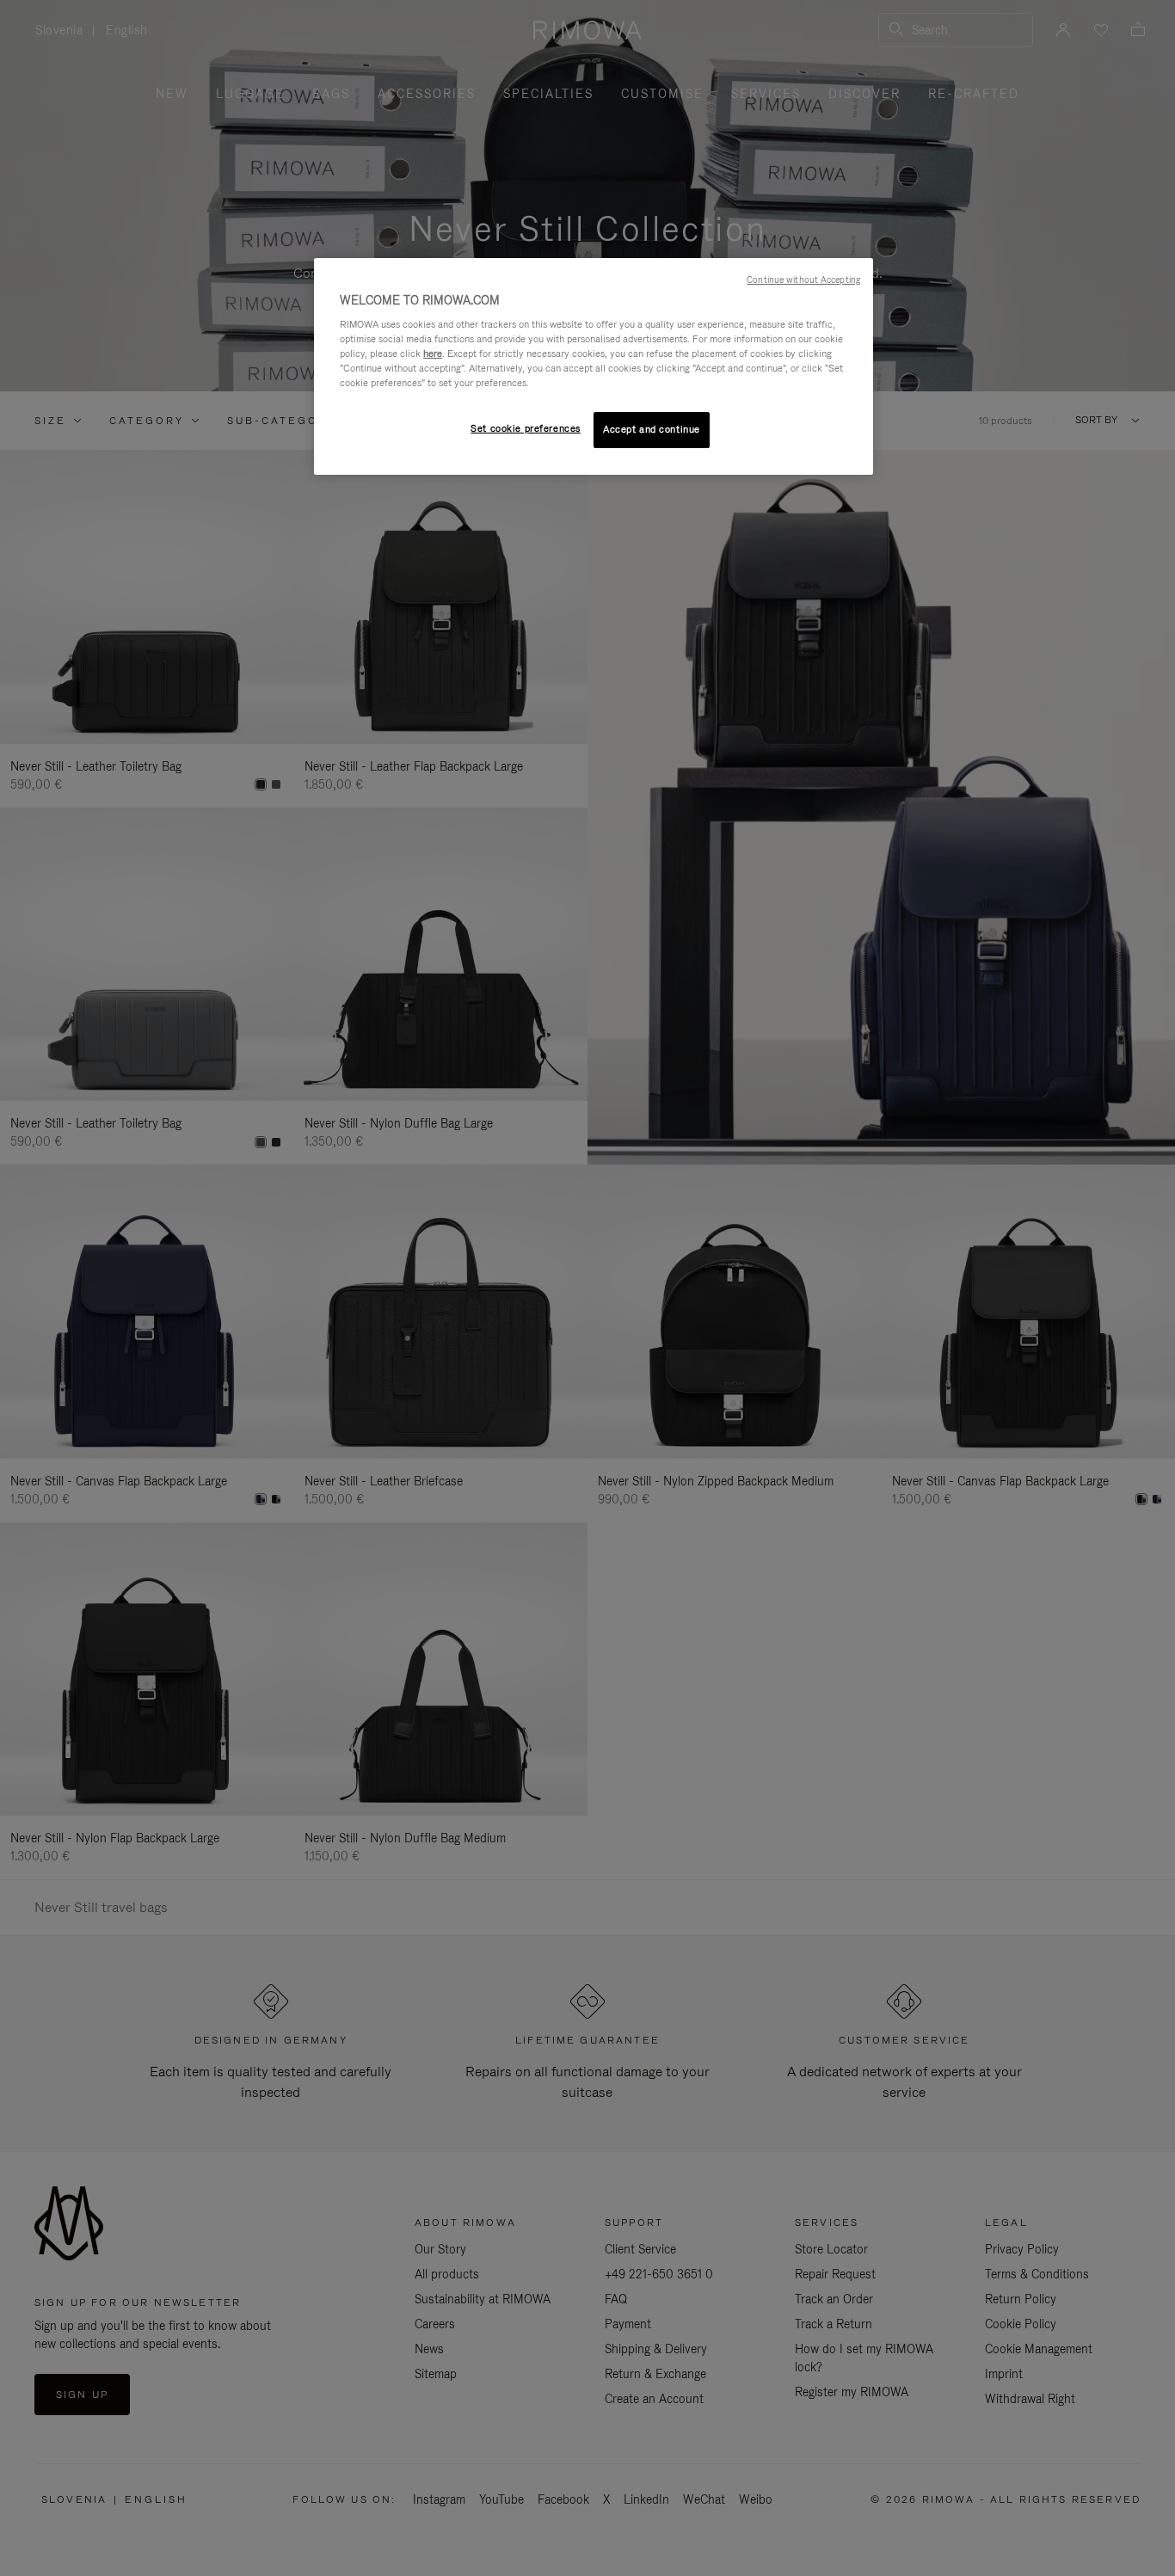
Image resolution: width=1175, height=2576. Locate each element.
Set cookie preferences (526, 428)
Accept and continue (652, 429)
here (433, 354)
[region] (594, 367)
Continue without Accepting (803, 280)
